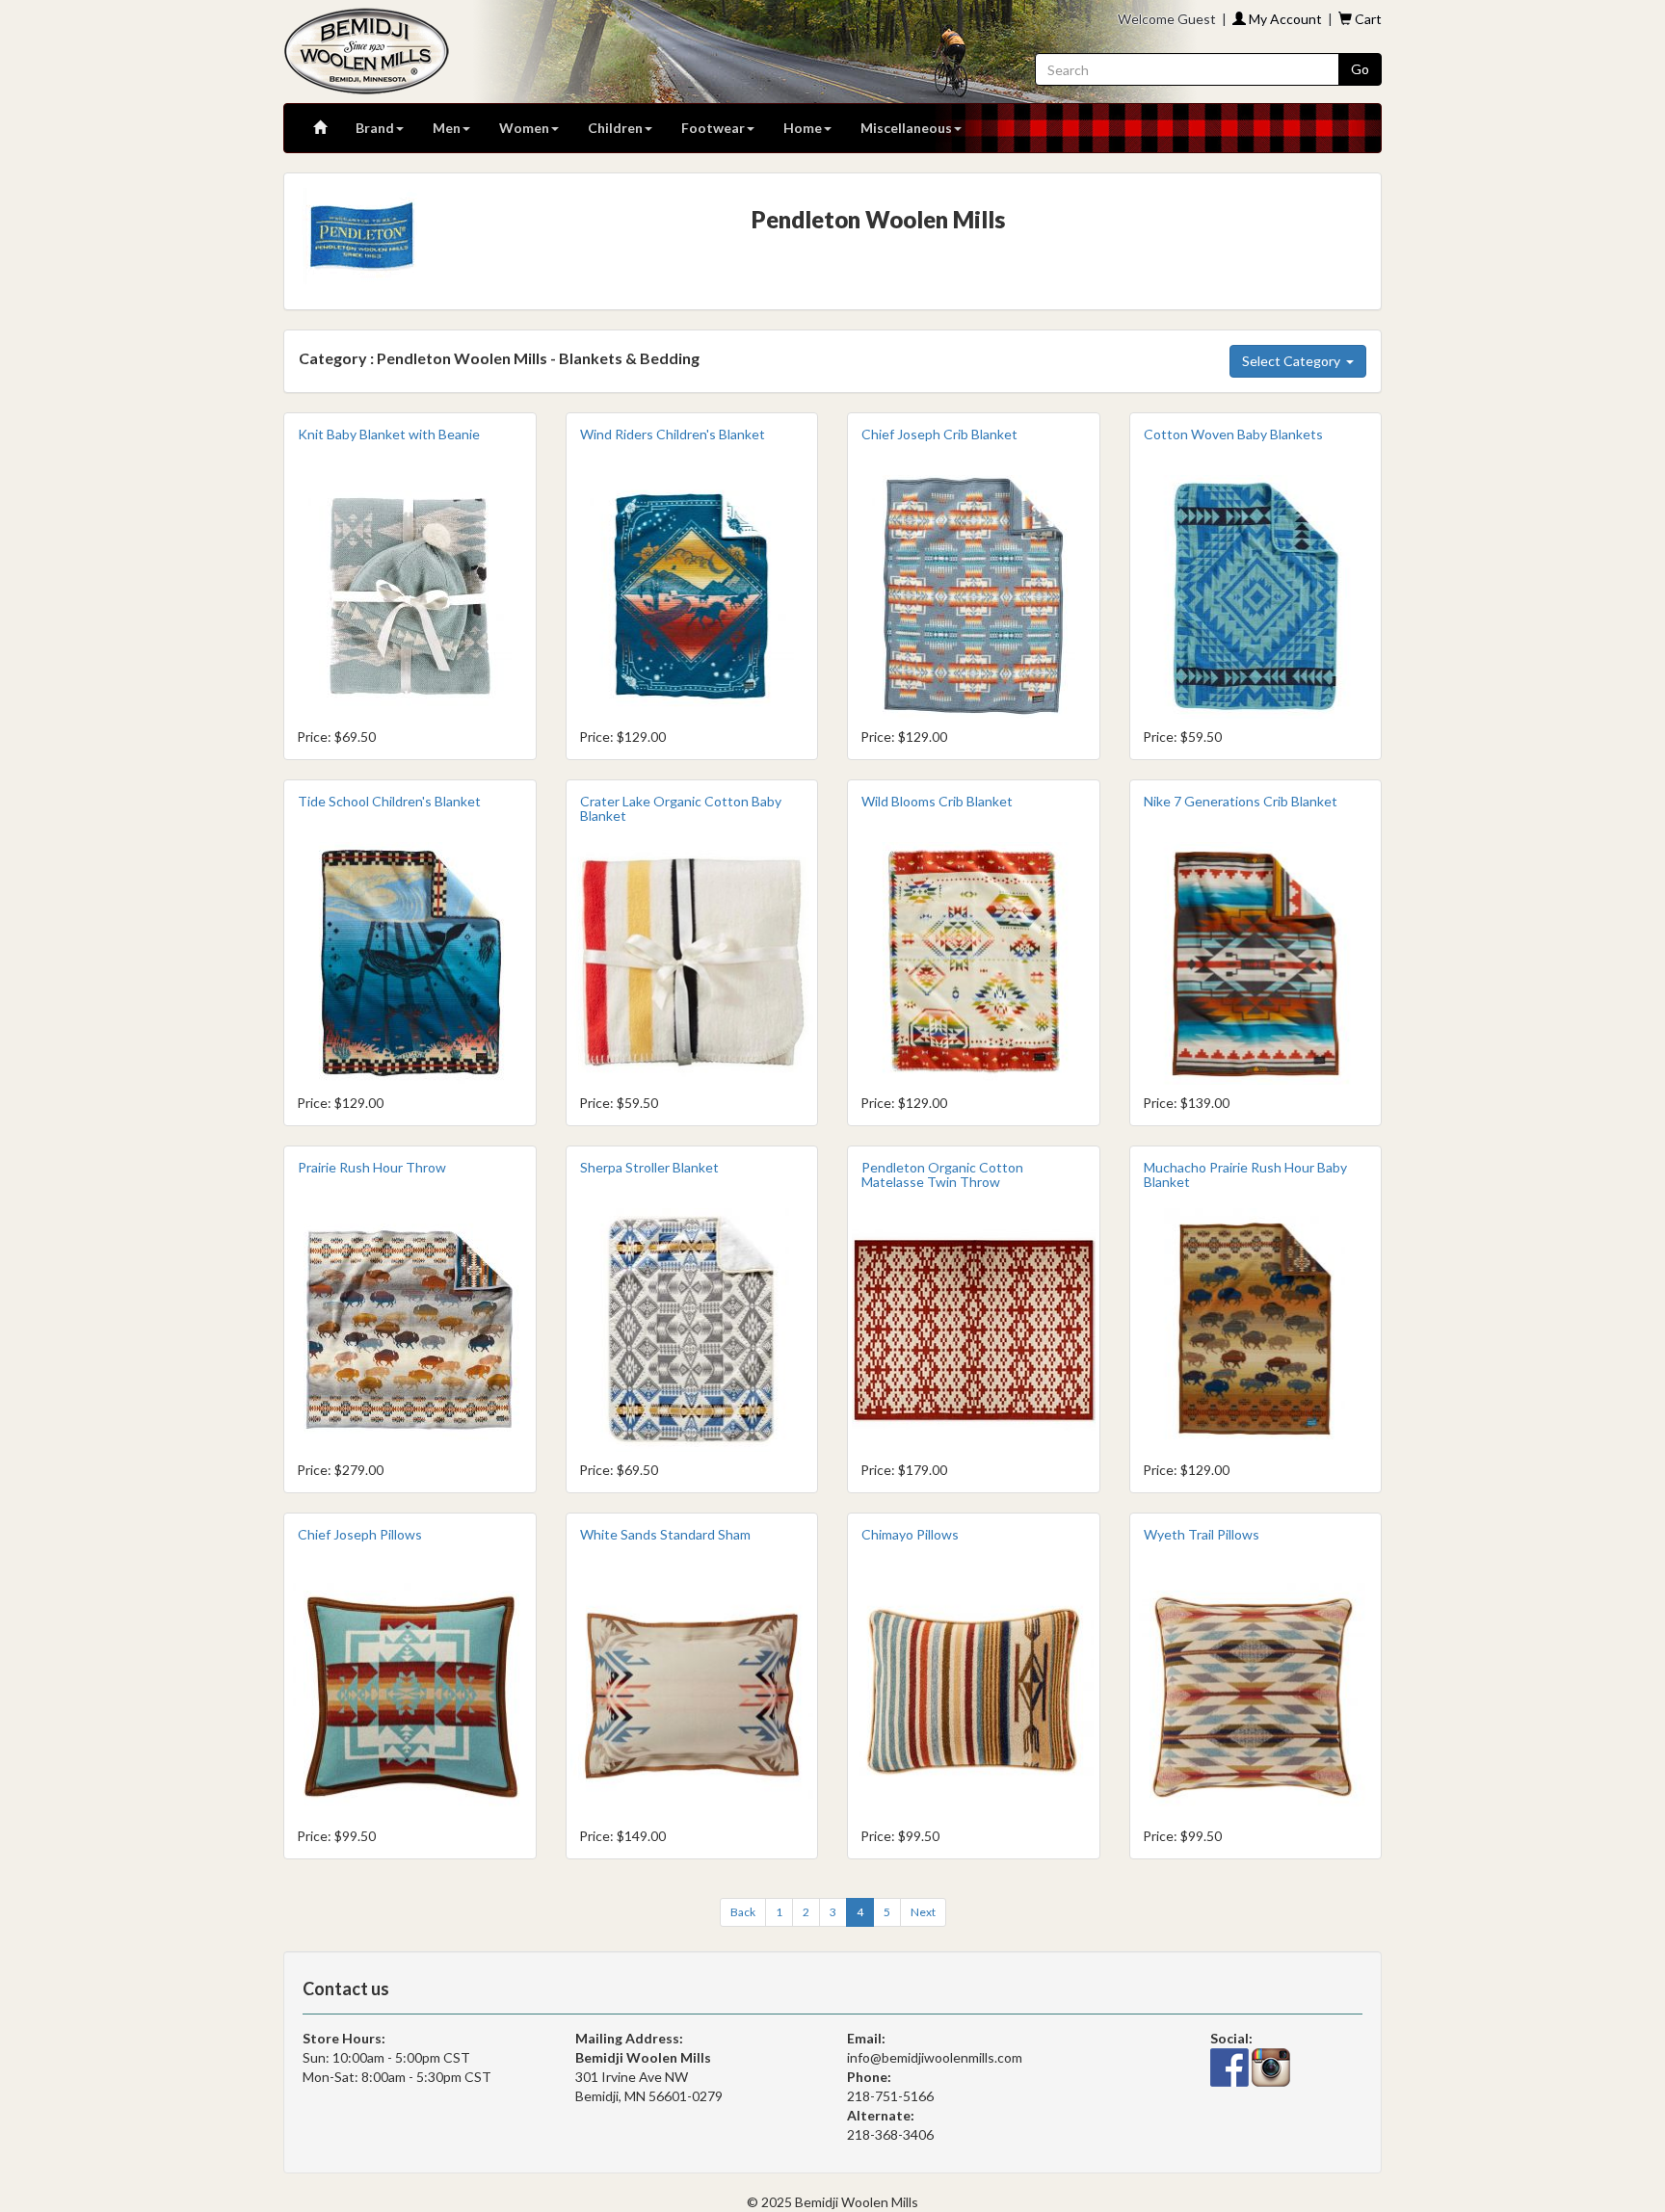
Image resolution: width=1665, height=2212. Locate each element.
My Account (1284, 19)
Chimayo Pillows (910, 1534)
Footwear (713, 128)
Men (447, 128)
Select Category (1294, 361)
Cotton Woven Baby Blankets (1233, 434)
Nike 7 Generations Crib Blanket (1241, 801)
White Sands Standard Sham (665, 1534)
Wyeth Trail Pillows (1202, 1534)
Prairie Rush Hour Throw (372, 1167)
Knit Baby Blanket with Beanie (389, 434)
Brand (375, 128)
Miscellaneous (906, 128)
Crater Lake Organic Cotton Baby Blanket (681, 808)
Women (524, 128)
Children (615, 128)
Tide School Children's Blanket (389, 801)
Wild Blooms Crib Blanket (937, 801)
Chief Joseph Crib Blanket (939, 434)
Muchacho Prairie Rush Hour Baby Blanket (1245, 1174)
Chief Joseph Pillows (360, 1534)
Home (803, 128)
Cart (1367, 19)
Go (1360, 69)
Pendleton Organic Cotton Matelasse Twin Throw (942, 1174)
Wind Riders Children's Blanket (673, 434)
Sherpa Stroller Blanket (649, 1167)
